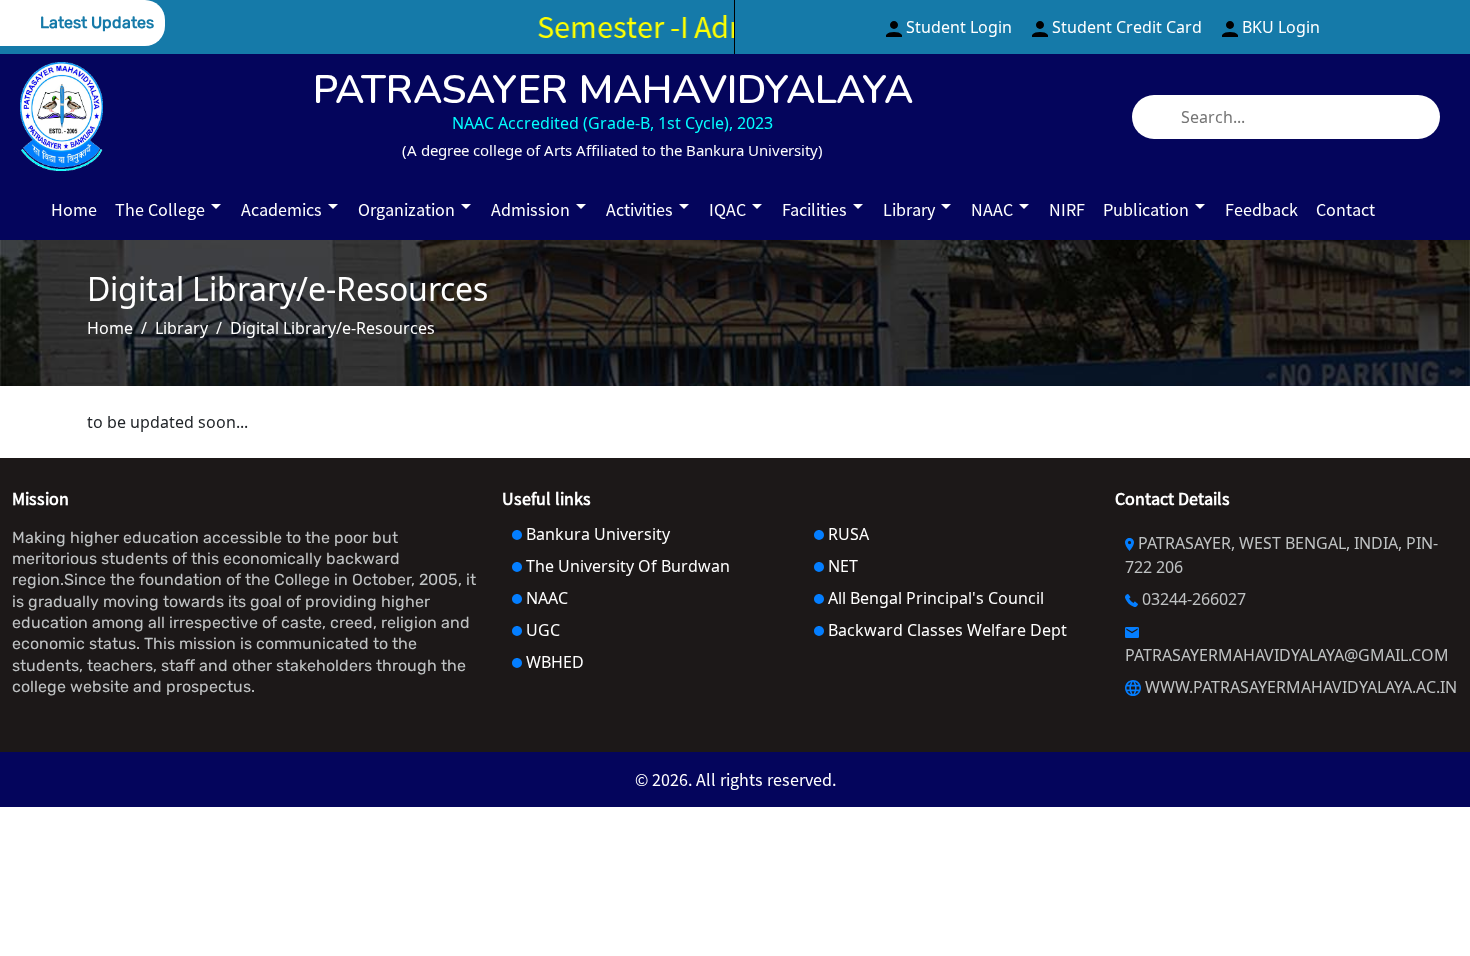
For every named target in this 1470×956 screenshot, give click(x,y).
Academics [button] (283, 209)
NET (841, 566)
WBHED (553, 662)
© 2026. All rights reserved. (735, 779)
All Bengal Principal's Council (934, 598)
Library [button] (911, 209)
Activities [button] (641, 209)
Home (74, 209)
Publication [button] (1148, 209)
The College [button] (162, 209)
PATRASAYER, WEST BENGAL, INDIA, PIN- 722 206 (1281, 555)
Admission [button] (532, 209)
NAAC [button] (994, 209)
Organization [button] (408, 209)
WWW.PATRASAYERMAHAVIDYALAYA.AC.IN (1299, 687)
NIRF (1067, 209)
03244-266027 (1192, 599)
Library (181, 328)
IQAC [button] (729, 209)
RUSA (846, 534)
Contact (1345, 209)
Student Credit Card (1127, 27)
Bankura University (596, 534)
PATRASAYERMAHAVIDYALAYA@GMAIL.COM (1287, 655)
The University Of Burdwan (626, 566)
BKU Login (1279, 27)
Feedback (1261, 209)
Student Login (959, 27)
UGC (541, 630)
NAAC (545, 598)
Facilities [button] (816, 209)
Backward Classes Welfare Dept (945, 630)
